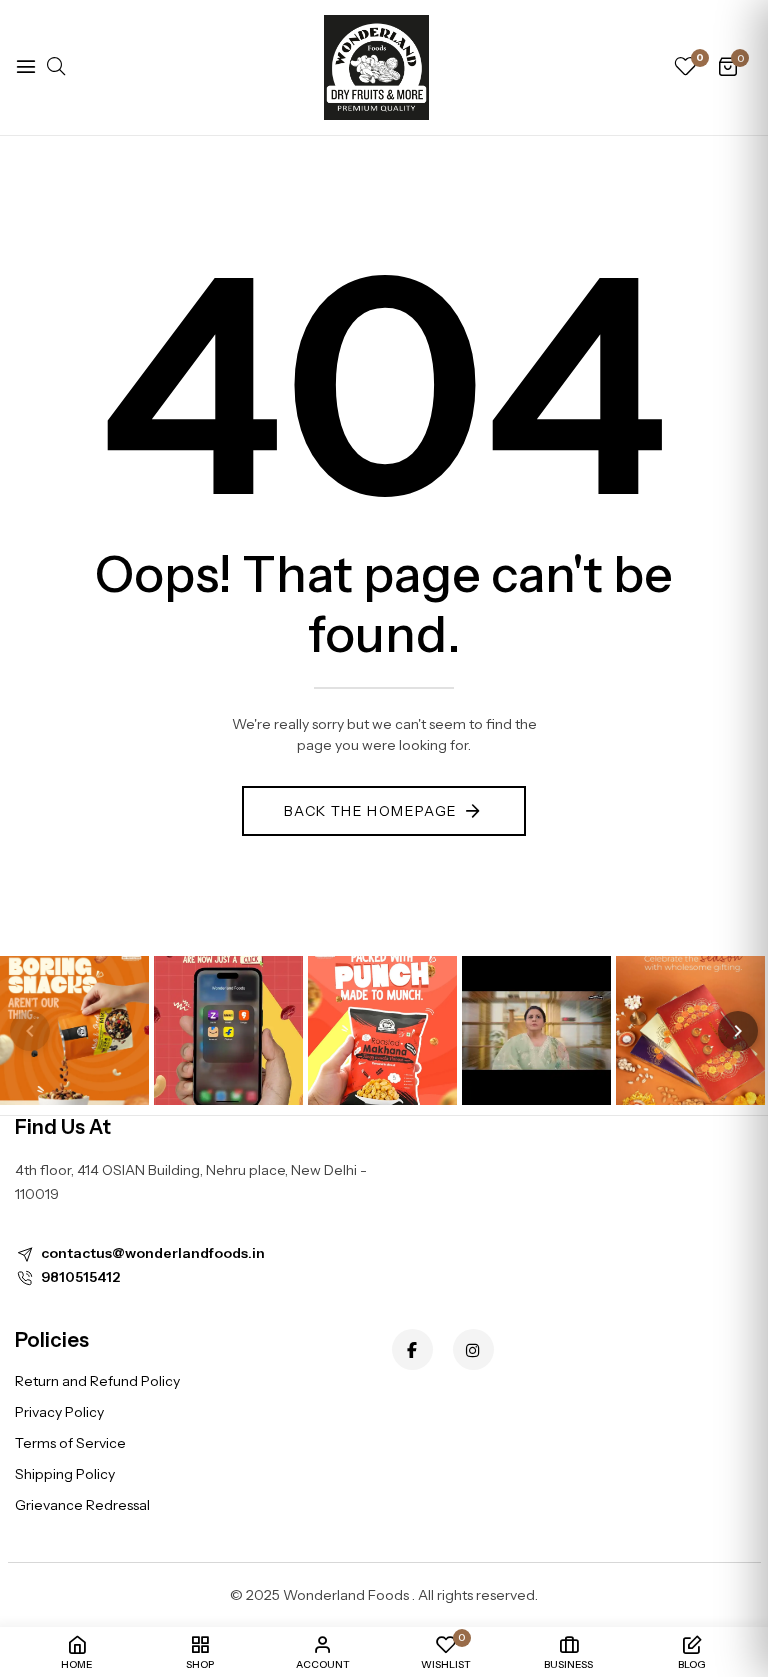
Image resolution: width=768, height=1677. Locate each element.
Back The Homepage (371, 811)
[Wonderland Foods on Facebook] (412, 1349)
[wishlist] (685, 68)
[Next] (738, 1031)
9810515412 (80, 1277)
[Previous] (30, 1031)
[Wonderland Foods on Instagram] (473, 1349)
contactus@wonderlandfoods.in (153, 1253)
